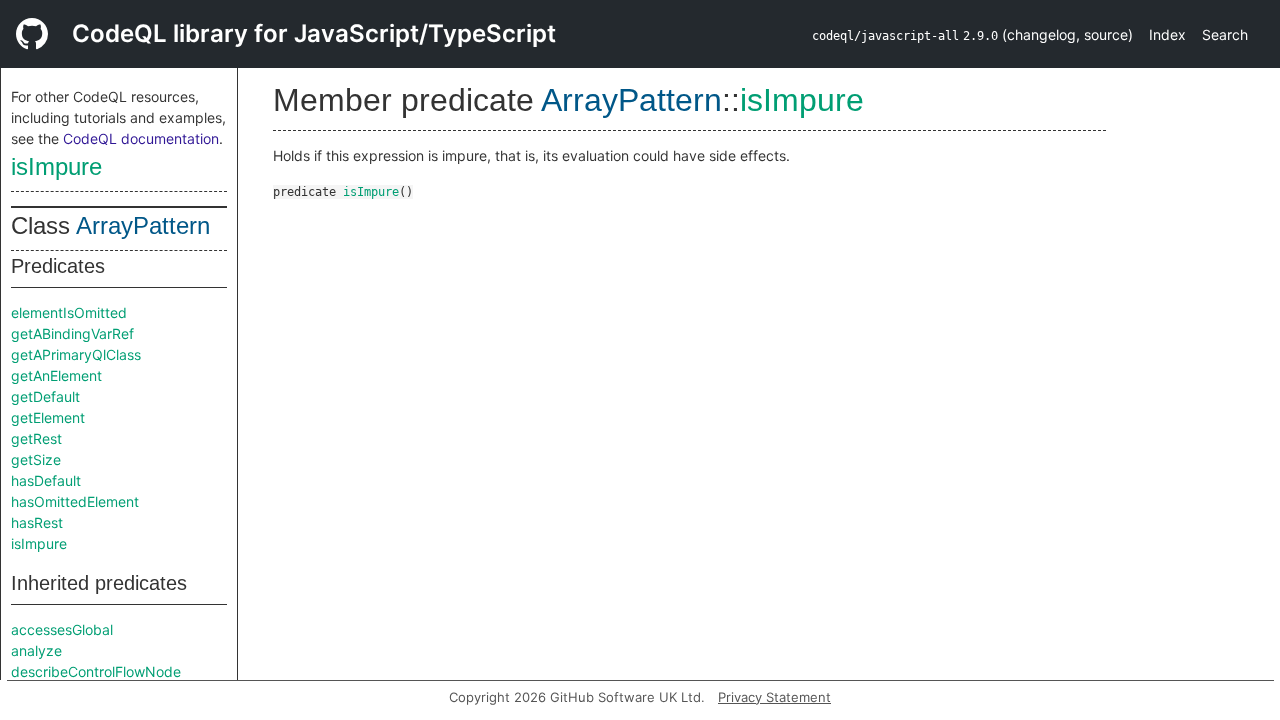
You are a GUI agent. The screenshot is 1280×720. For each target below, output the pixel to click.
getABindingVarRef (72, 333)
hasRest (37, 522)
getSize (36, 459)
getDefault (45, 396)
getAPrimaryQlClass (76, 354)
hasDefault (46, 480)
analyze (36, 650)
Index (1167, 34)
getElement (48, 417)
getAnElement (56, 375)
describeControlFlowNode (96, 671)
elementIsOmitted (69, 312)
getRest (36, 438)
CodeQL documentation (141, 138)
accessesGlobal (62, 629)
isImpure (56, 166)
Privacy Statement (774, 697)
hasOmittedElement (75, 501)
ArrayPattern (143, 225)
